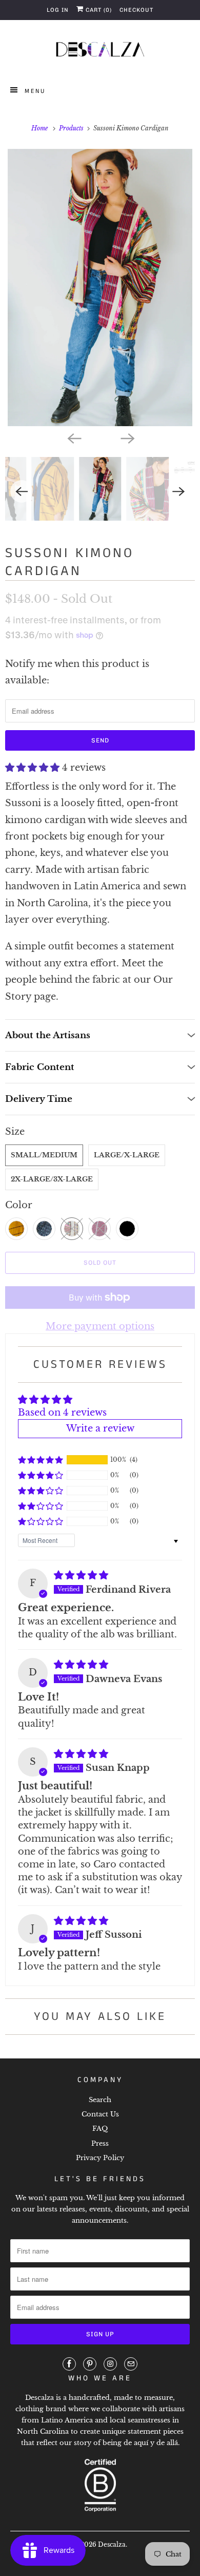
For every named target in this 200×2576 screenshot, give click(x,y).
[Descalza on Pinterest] (90, 2364)
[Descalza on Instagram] (110, 2364)
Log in (58, 10)
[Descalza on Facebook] (69, 2364)
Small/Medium (44, 1155)
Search (100, 2100)
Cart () (98, 10)
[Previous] (73, 437)
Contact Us (100, 2114)
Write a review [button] (100, 1428)
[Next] (127, 437)
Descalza (112, 2544)
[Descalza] (100, 51)
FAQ (100, 2129)
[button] (34, 768)
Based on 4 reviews (62, 1413)
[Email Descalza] (131, 2364)
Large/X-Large (127, 1155)
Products (72, 128)
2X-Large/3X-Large (52, 1179)
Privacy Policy (100, 2158)
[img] (81, 1575)
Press (100, 2143)
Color (19, 1205)
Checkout (136, 10)
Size (15, 1132)
